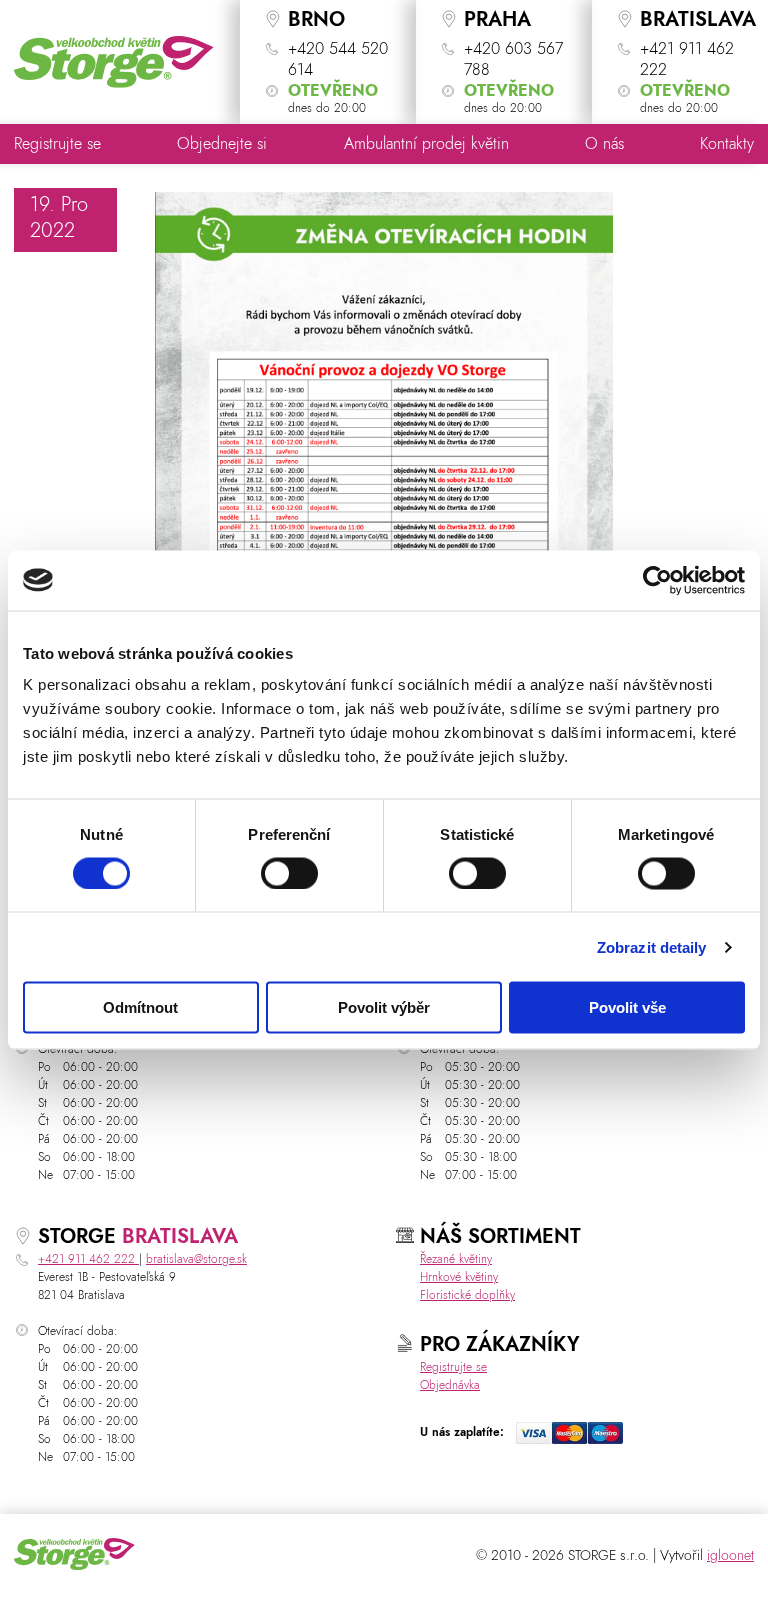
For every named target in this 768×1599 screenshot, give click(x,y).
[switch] (289, 873)
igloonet (730, 1556)
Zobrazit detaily (652, 946)
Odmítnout (140, 1007)
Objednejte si (222, 144)
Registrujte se (57, 144)
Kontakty (727, 144)
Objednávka (450, 1385)
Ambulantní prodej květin (426, 144)
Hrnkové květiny (459, 1277)
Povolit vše (627, 1007)
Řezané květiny (456, 1259)
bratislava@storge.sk (196, 1259)
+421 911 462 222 (88, 1259)
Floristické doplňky (467, 1295)
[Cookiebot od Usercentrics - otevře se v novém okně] (657, 580)
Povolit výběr (384, 1007)
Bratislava (180, 1237)
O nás (604, 144)
